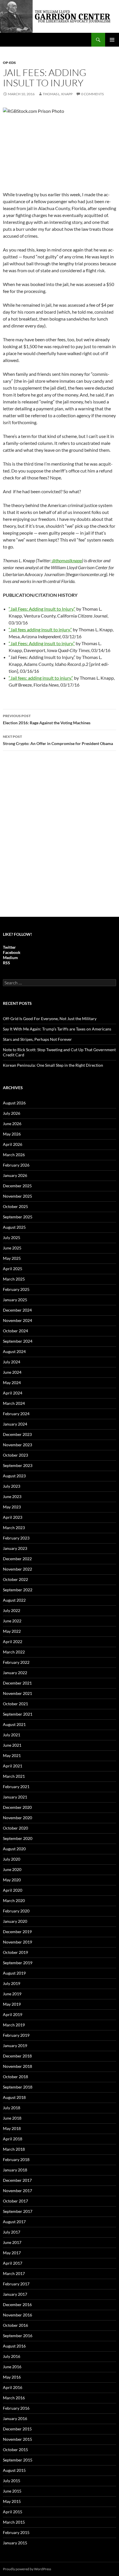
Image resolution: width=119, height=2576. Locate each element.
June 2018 (12, 2118)
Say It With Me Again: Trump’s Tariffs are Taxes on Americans (57, 1029)
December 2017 (17, 2180)
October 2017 (15, 2201)
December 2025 (17, 1186)
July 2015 (12, 2481)
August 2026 (14, 1103)
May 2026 (12, 1134)
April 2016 (13, 2387)
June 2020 (12, 1869)
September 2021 (18, 1714)
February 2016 (16, 2408)
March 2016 (14, 2398)
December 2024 (17, 1310)
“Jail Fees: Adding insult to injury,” (42, 643)
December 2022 (17, 1559)
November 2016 (17, 2315)
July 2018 (12, 2108)
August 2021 (14, 1724)
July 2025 (12, 1237)
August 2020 (14, 1849)
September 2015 (18, 2460)
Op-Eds (9, 63)
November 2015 (17, 2439)
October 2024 (15, 1331)
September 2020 (18, 1838)
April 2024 (13, 1393)
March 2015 (14, 2522)
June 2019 (12, 1994)
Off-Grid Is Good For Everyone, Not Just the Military (50, 1019)
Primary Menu (112, 40)
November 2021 (17, 1693)
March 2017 (14, 2273)
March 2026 (14, 1155)
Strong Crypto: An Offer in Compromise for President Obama (58, 740)
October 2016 (15, 2325)
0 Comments (92, 94)
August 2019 (14, 1973)
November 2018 (17, 2066)
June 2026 (12, 1124)
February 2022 (16, 1662)
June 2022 (12, 1621)
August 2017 (14, 2222)
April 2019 (13, 2014)
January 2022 (15, 1673)
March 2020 (14, 1900)
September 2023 (18, 1465)
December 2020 (17, 1807)
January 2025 (15, 1300)
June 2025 (12, 1248)
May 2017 (12, 2253)
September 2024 (18, 1341)
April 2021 (13, 1766)
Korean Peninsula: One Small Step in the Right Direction (53, 1065)
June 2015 (12, 2491)
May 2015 (12, 2501)
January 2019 (15, 2046)
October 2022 (15, 1579)
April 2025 (13, 1269)
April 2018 (13, 2139)
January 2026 (15, 1175)
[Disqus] (59, 837)
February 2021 (16, 1787)
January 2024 (15, 1424)
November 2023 (17, 1445)
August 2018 (14, 2097)
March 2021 (14, 1776)
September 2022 (18, 1590)
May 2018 (12, 2128)
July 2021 (12, 1735)
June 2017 (12, 2242)
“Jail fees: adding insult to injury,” (41, 678)
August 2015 (14, 2470)
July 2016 (12, 2356)
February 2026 (16, 1165)
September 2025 (18, 1217)
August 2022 (14, 1600)
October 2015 (15, 2450)
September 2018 (18, 2087)
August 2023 (14, 1476)
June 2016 (12, 2367)
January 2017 (15, 2294)
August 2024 (14, 1351)
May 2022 (12, 1631)
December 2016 (17, 2305)
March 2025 (14, 1279)
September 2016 (18, 2336)
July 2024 (12, 1362)
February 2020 (16, 1911)
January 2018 (15, 2170)
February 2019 (16, 2035)
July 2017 (12, 2232)
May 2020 (12, 1880)
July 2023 (12, 1486)
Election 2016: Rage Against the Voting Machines (47, 719)
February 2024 (16, 1414)
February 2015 (16, 2532)
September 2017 (18, 2211)
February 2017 (16, 2284)
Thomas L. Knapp (58, 94)
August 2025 (14, 1227)
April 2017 (13, 2263)
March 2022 (14, 1652)
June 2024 (12, 1372)
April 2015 (13, 2512)
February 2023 (16, 1538)
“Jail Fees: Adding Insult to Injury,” (42, 609)
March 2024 (14, 1403)
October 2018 (15, 2077)
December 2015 (17, 2429)
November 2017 (17, 2191)
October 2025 (15, 1206)
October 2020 (15, 1828)
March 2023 (14, 1528)
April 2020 (13, 1890)
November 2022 (17, 1569)
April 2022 (13, 1642)
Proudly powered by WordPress (27, 2569)
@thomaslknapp (67, 560)
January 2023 (15, 1548)
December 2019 (17, 1932)
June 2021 (12, 1745)
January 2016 (15, 2418)
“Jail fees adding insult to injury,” (40, 629)
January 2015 (15, 2543)
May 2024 (12, 1383)
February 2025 (16, 1289)
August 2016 (14, 2346)
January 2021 (15, 1797)
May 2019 (12, 2004)
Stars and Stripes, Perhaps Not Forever (37, 1039)
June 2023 (12, 1496)
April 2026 (13, 1144)
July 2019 (12, 1983)
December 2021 (17, 1683)
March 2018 (14, 2149)
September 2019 (18, 1963)
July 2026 (12, 1113)
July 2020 (12, 1859)
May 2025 (12, 1258)
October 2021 (15, 1704)
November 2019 (17, 1942)
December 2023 (17, 1434)
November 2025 (17, 1196)
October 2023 (15, 1455)
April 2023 (13, 1517)
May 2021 (12, 1755)
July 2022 (12, 1610)
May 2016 (12, 2377)
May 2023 (12, 1507)
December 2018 (17, 2056)
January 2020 (15, 1921)
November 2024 (17, 1320)
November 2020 (17, 1818)
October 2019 (15, 1952)
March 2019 (14, 2025)
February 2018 (16, 2159)
